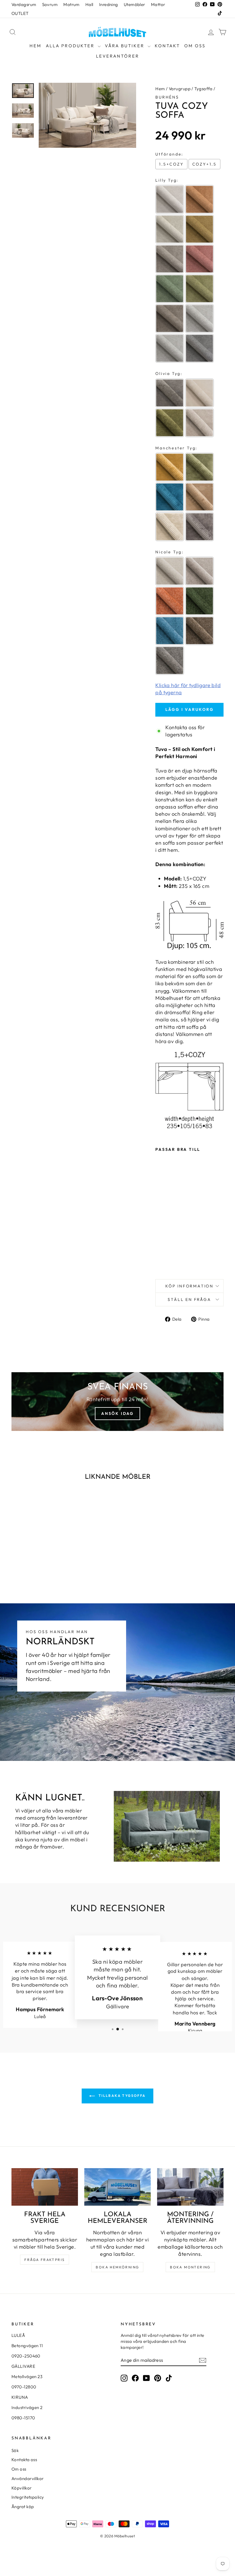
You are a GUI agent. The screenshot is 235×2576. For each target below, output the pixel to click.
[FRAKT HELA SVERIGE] (45, 2187)
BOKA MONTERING (190, 2267)
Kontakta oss (24, 2460)
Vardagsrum (24, 4)
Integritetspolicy (28, 2497)
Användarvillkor (28, 2478)
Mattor (158, 4)
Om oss (195, 46)
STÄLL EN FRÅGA (189, 1299)
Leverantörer (118, 56)
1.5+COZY (171, 164)
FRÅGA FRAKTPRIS (45, 2260)
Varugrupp (180, 89)
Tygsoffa (203, 89)
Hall (89, 4)
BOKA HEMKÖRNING (117, 2267)
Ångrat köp (23, 2507)
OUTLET (20, 13)
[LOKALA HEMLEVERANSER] (117, 2187)
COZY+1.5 (204, 164)
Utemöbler (135, 4)
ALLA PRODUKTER (71, 46)
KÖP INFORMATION (189, 1286)
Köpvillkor (22, 2488)
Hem (36, 46)
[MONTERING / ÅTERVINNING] (190, 2187)
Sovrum (50, 4)
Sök (15, 2450)
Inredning (109, 4)
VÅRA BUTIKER (126, 46)
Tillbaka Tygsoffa (121, 2096)
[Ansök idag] (117, 1402)
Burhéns (167, 97)
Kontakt (167, 46)
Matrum (72, 4)
